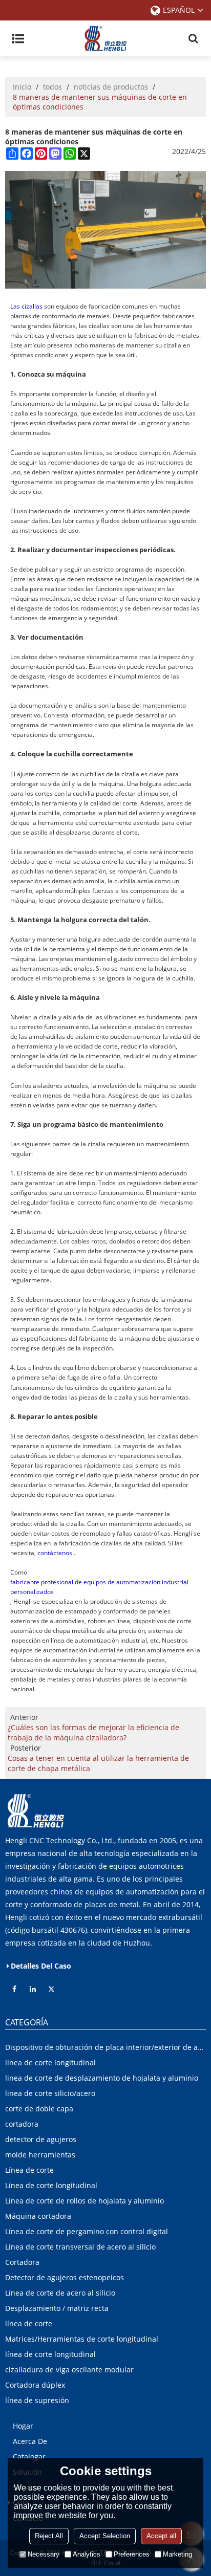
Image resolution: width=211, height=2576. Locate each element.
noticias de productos (111, 87)
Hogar (23, 2426)
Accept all (161, 2536)
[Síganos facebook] (14, 1989)
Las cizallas (26, 306)
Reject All (49, 2536)
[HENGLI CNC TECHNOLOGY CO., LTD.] (105, 38)
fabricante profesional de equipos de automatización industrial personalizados (99, 1587)
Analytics (87, 2554)
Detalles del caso (41, 1966)
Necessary (44, 2554)
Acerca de (30, 2441)
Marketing (177, 2554)
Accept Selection (105, 2536)
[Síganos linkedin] (33, 1989)
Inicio (22, 87)
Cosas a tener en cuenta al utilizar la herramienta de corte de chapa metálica (98, 1763)
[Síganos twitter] (51, 1989)
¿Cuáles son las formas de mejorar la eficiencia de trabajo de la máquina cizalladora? (93, 1732)
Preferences (132, 2554)
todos (52, 87)
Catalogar (29, 2457)
